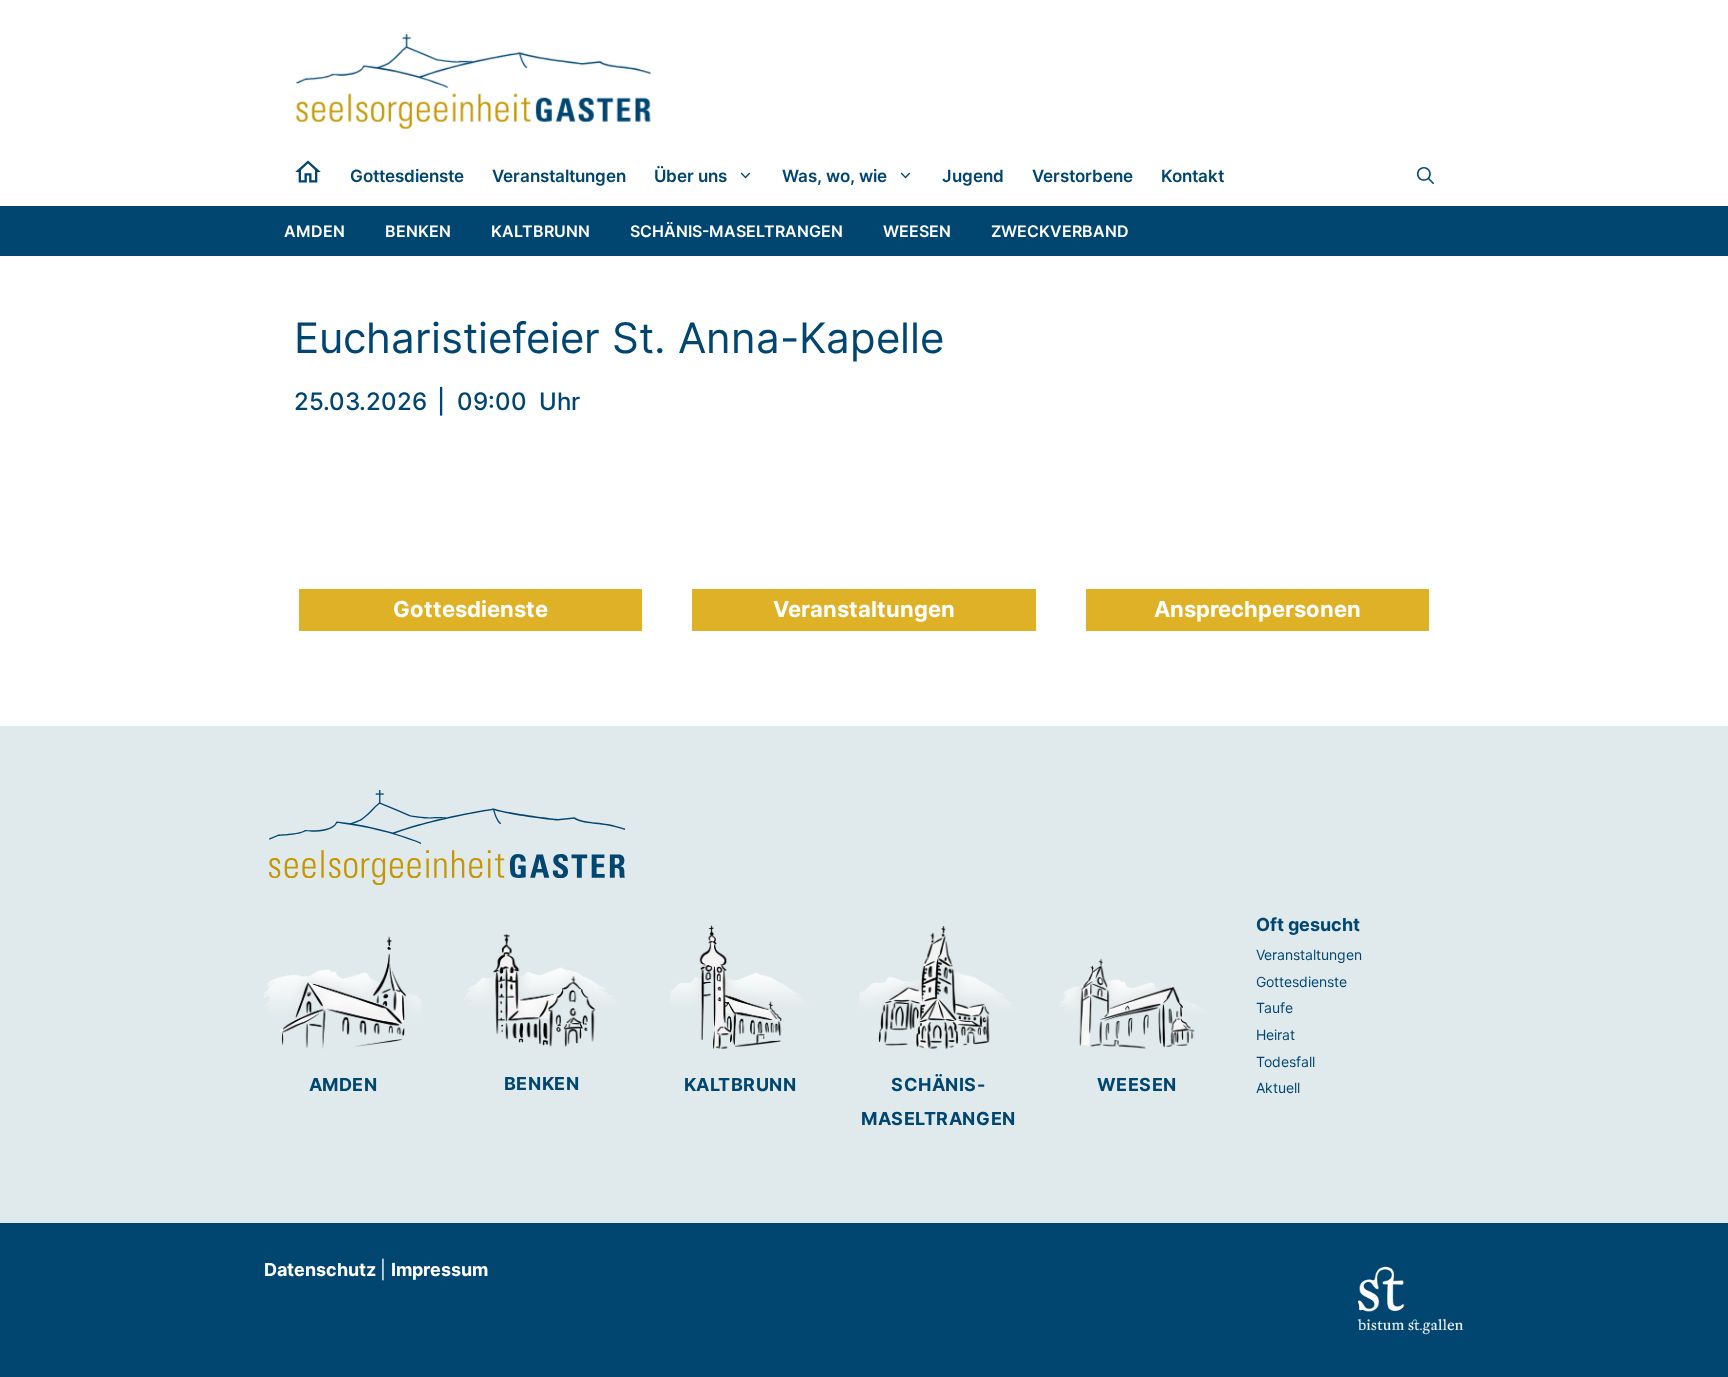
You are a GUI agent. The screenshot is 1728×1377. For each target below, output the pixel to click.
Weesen (1137, 1084)
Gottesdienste (407, 176)
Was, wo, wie (834, 176)
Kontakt (1192, 176)
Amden (343, 1084)
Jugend (973, 176)
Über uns (690, 176)
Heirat (1275, 1034)
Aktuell (1278, 1087)
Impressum (439, 1269)
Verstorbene (1082, 176)
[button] (1425, 176)
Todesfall (1285, 1061)
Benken (541, 1083)
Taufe (1274, 1007)
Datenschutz (322, 1269)
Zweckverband (1060, 231)
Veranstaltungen (559, 176)
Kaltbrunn (740, 1084)
